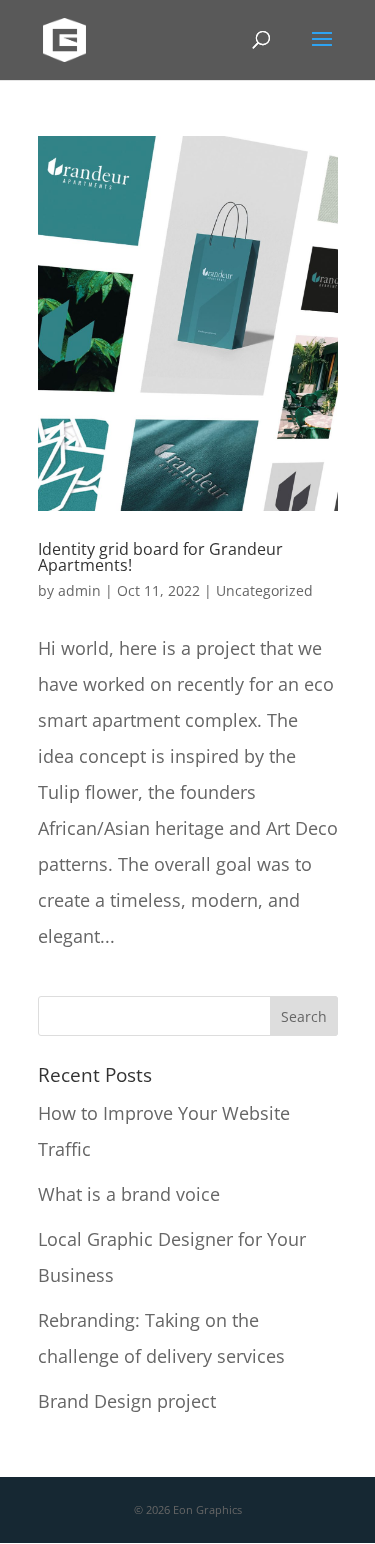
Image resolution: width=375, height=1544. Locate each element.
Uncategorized (264, 590)
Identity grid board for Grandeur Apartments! (160, 557)
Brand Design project (127, 1401)
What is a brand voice (129, 1194)
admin (79, 590)
